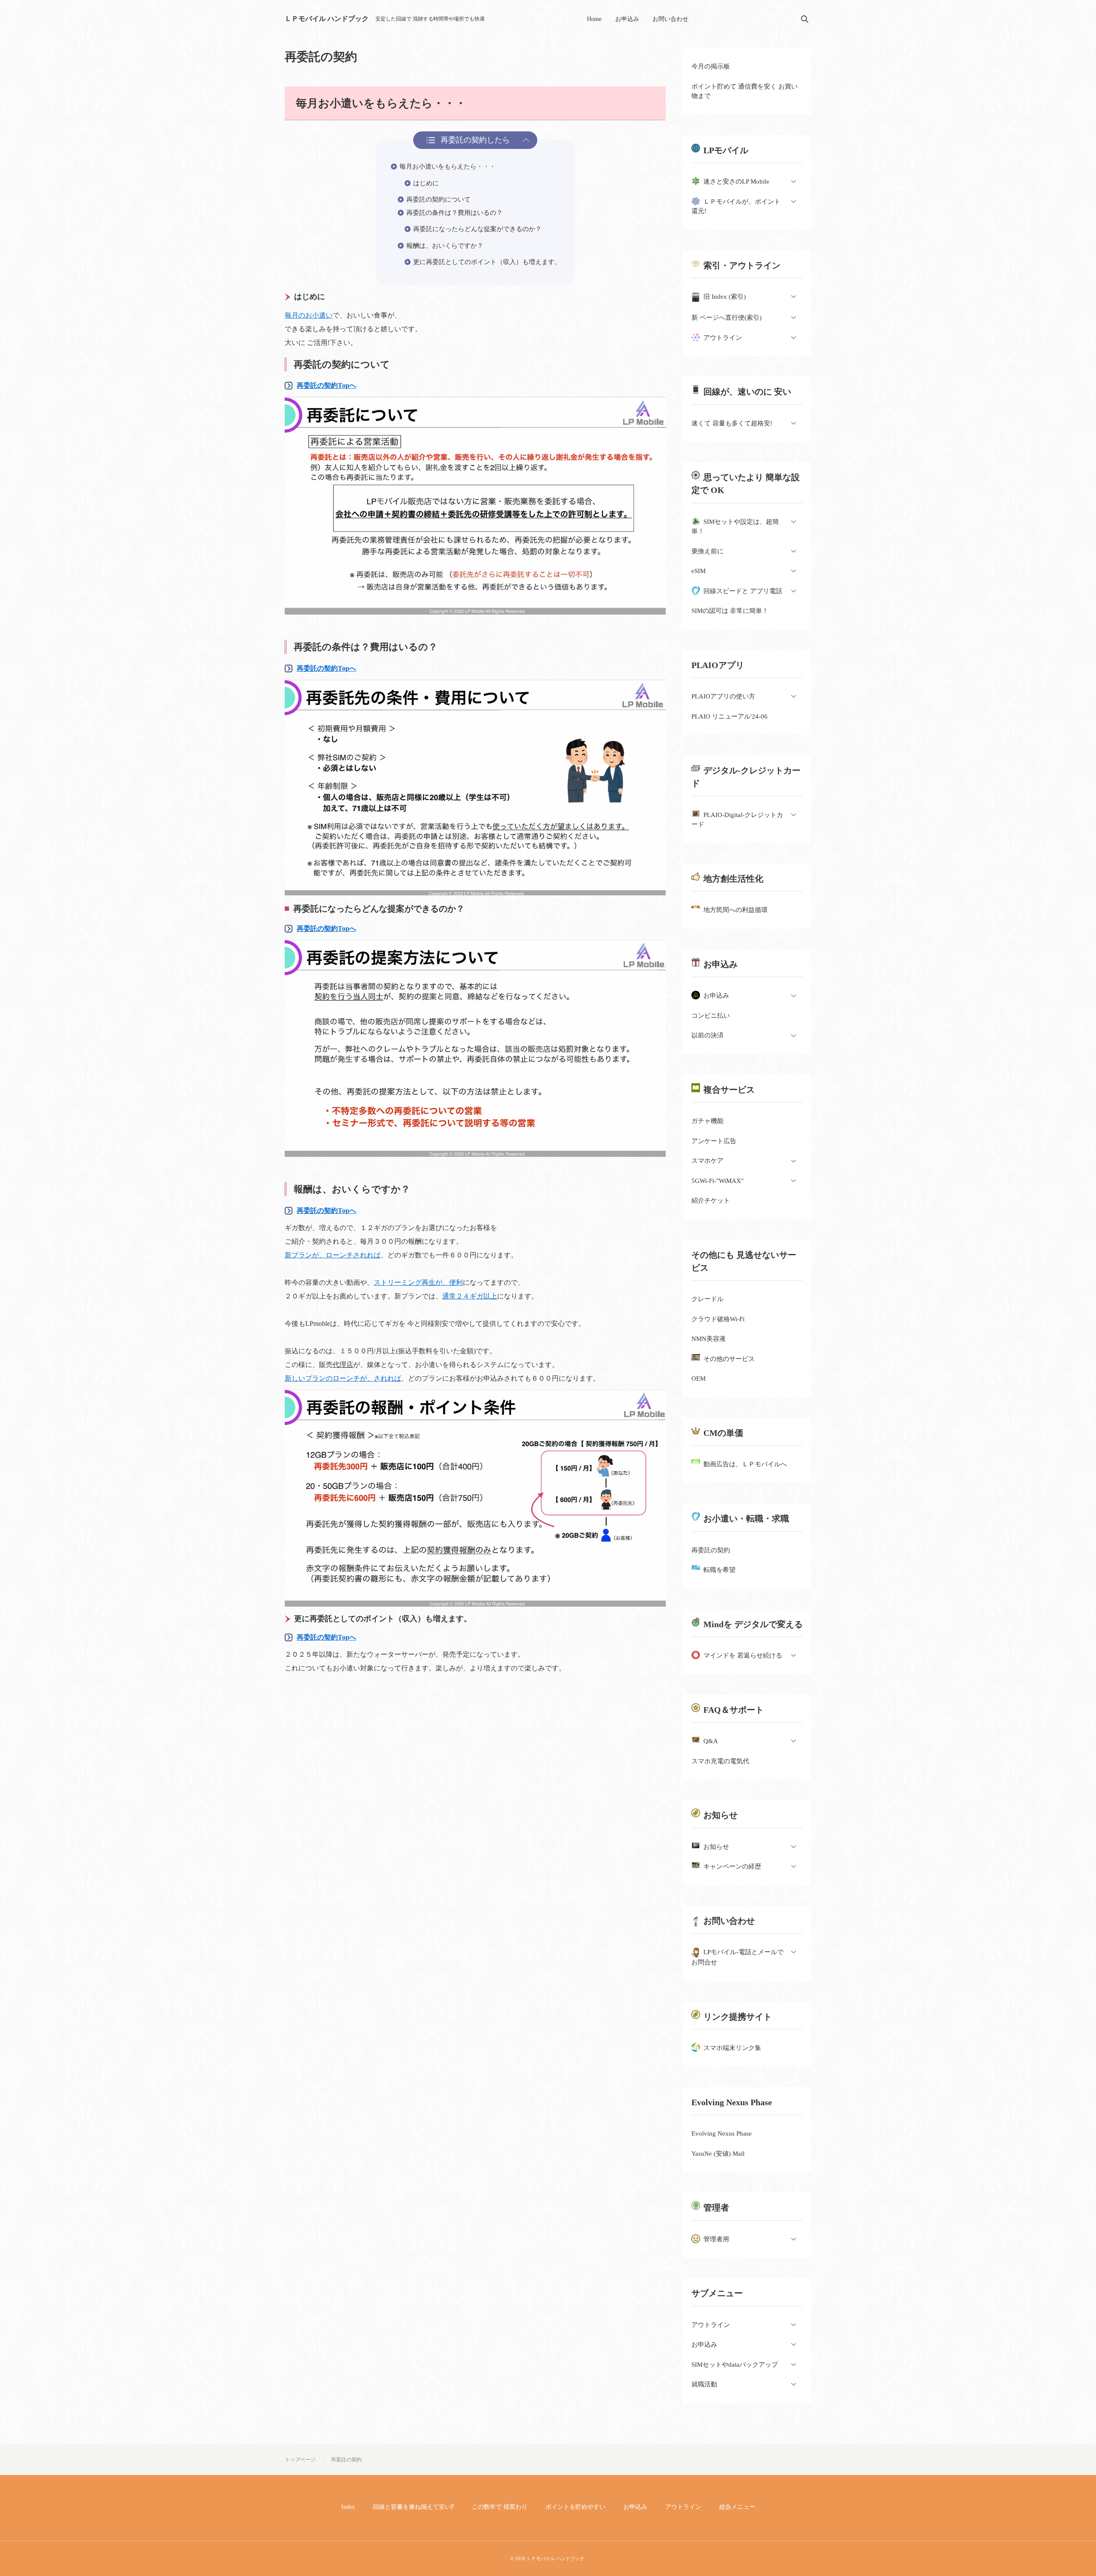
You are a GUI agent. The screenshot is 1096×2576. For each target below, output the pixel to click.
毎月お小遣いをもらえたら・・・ (448, 166)
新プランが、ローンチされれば (333, 1255)
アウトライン (683, 2507)
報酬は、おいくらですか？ (445, 246)
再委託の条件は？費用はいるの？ (454, 213)
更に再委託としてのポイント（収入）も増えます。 (487, 262)
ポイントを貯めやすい (575, 2507)
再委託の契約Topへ (326, 385)
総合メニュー (737, 2507)
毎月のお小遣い (309, 315)
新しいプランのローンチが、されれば (343, 1378)
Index (348, 2507)
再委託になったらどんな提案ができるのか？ (477, 229)
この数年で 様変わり (500, 2507)
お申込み (627, 19)
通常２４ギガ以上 (470, 1296)
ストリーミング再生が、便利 (418, 1282)
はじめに (426, 183)
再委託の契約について (438, 199)
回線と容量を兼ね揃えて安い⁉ (413, 2507)
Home (594, 19)
